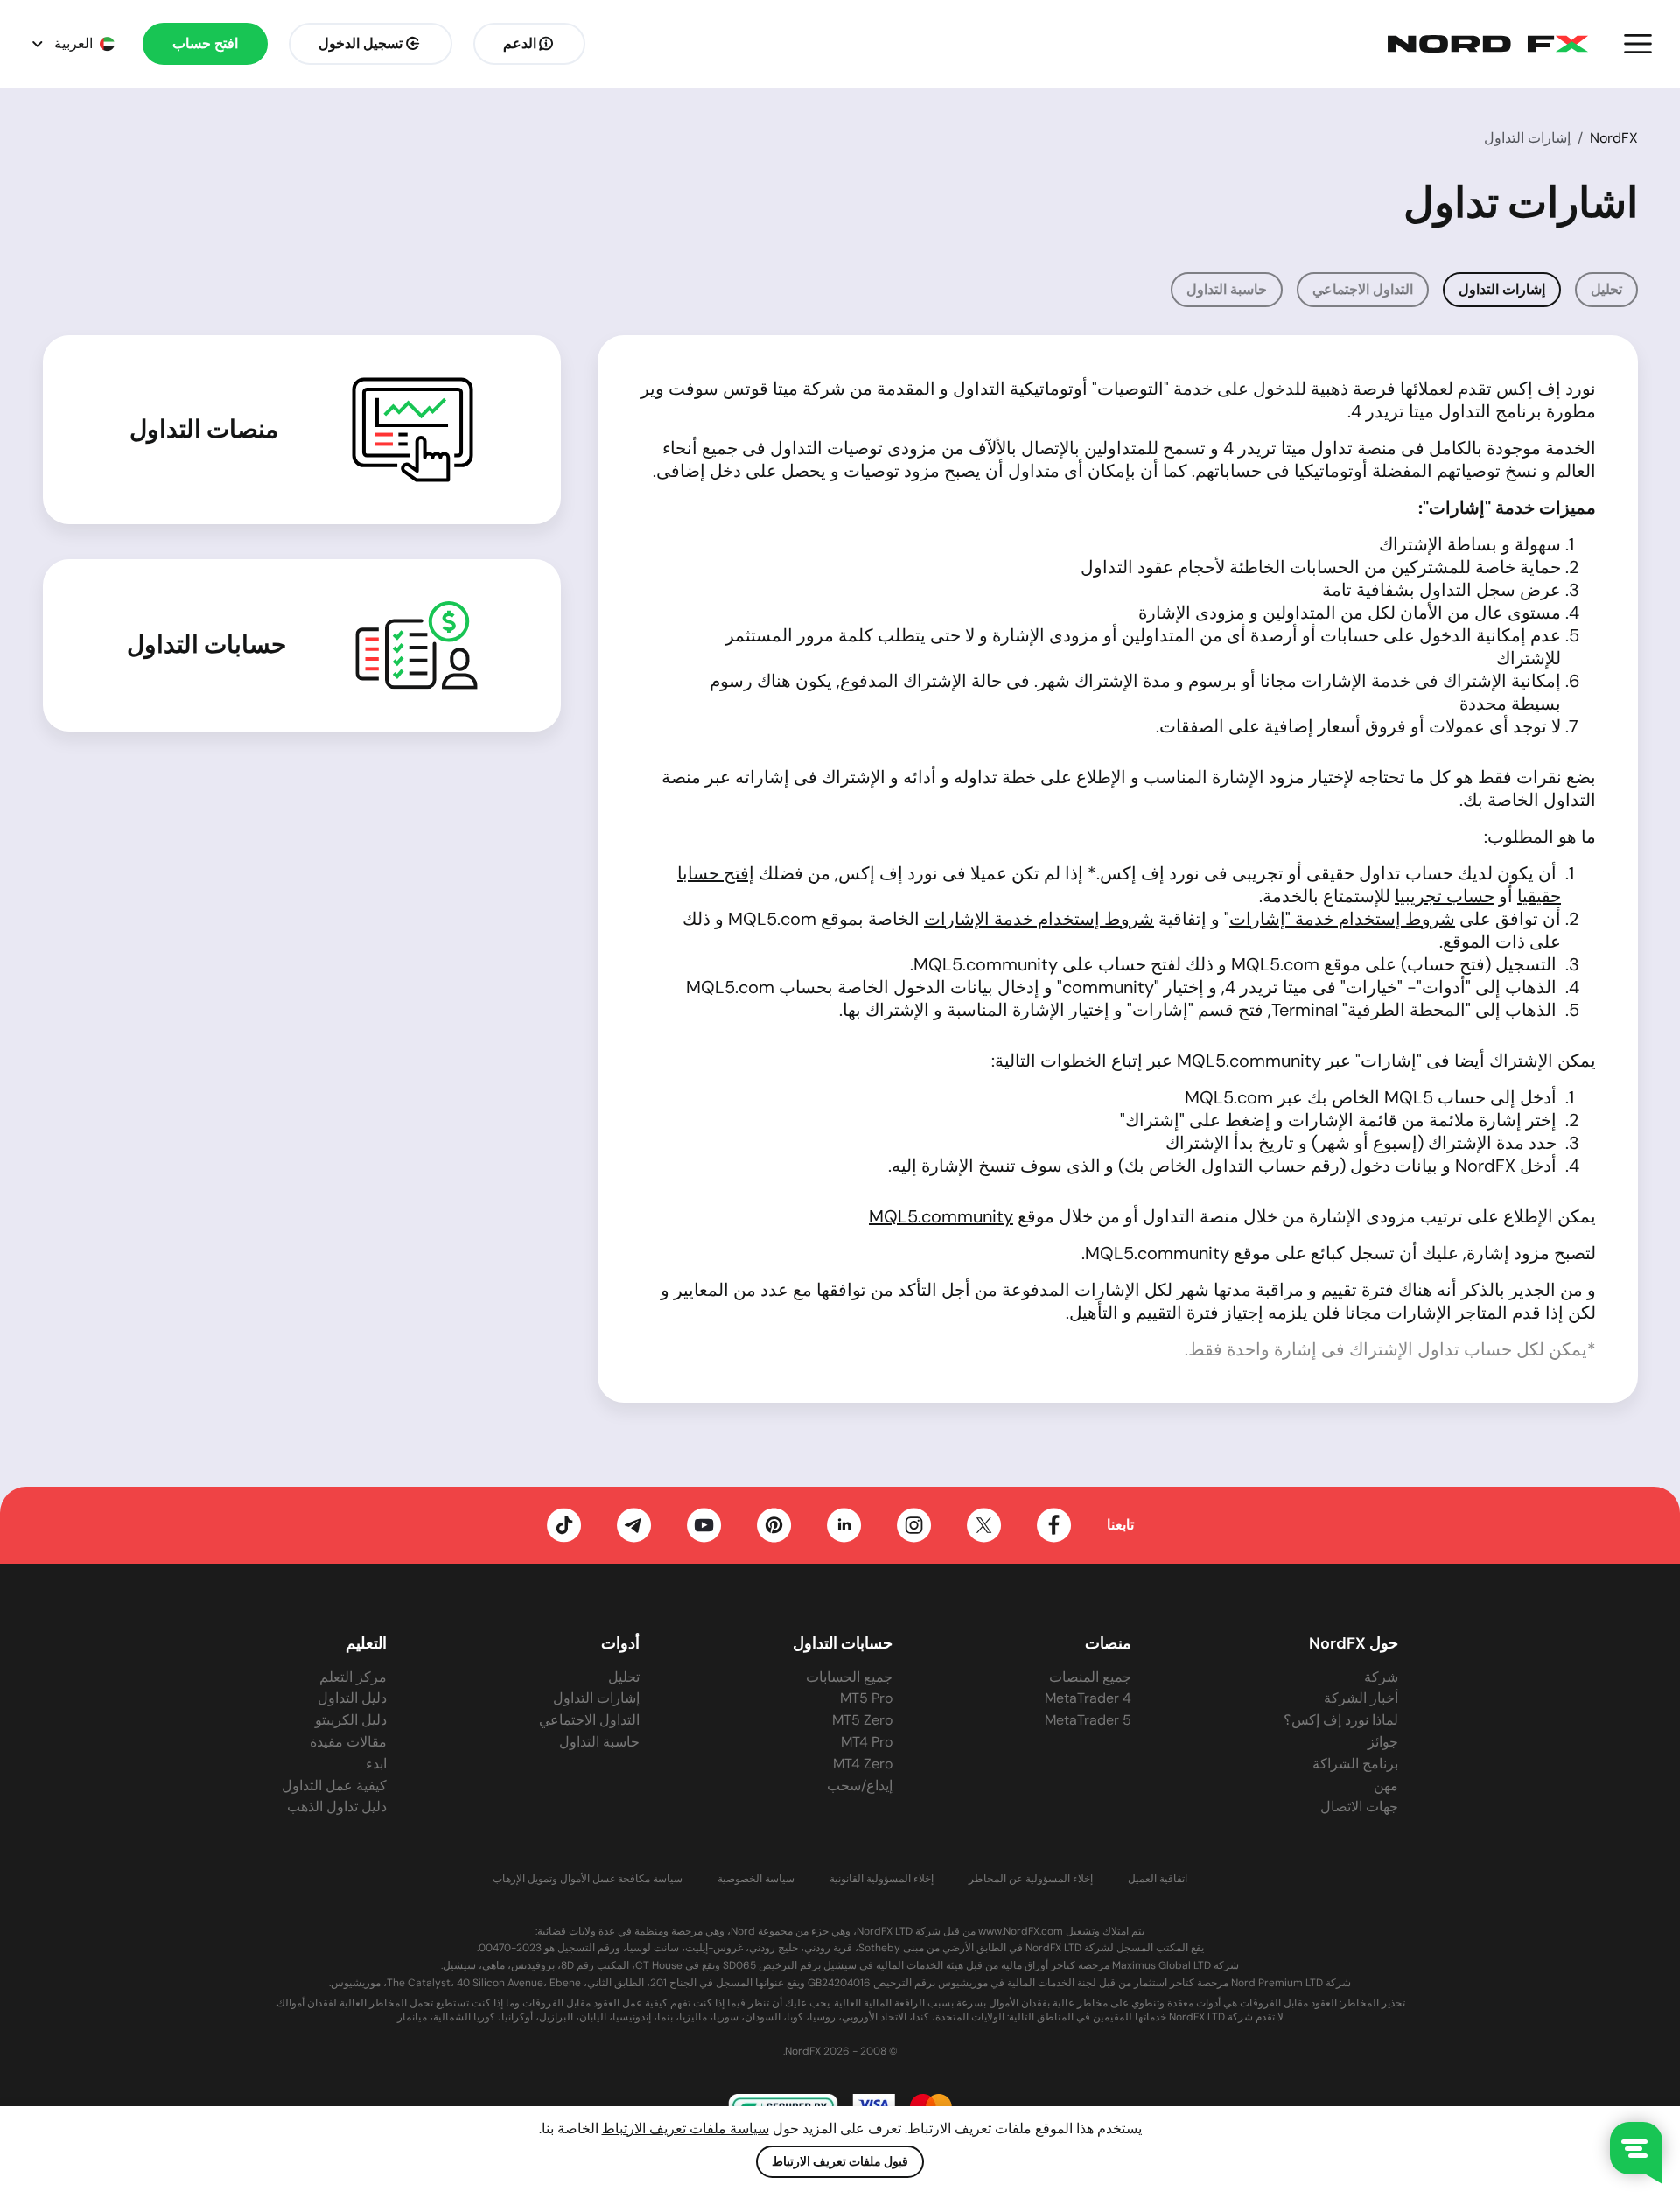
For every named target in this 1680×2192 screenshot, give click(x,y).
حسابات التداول (206, 645)
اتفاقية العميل (1158, 1879)
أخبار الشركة (1361, 1698)
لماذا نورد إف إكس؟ (1341, 1720)
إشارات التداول (596, 1698)
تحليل (1606, 289)
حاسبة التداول (1227, 289)
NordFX (1614, 138)
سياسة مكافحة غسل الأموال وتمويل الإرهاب (588, 1879)
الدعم (520, 43)
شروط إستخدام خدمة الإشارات (1039, 919)
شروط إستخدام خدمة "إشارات (1342, 919)
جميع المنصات (1090, 1677)
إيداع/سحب (860, 1786)
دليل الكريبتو (351, 1720)
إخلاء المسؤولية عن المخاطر (1031, 1879)
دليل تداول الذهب (337, 1807)
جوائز (1383, 1742)
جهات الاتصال (1359, 1807)
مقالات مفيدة (348, 1742)
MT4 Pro (867, 1742)
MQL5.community (941, 1216)
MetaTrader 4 (1088, 1698)
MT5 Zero (862, 1720)
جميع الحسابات (849, 1677)
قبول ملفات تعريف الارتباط (840, 2161)
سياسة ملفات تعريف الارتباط (686, 2129)
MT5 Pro (866, 1698)
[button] (1638, 44)
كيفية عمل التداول (334, 1786)
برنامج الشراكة (1355, 1764)
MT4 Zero (863, 1764)
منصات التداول (204, 430)
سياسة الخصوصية (756, 1879)
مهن (1386, 1786)
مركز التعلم (353, 1677)
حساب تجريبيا (1445, 896)
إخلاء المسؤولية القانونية (882, 1879)
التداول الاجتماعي (1363, 289)
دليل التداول (352, 1698)
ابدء (376, 1764)
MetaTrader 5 (1088, 1720)
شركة (1381, 1677)
